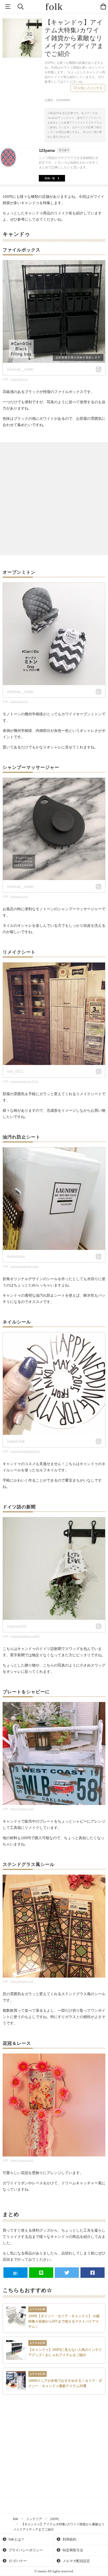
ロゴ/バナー (17, 2561)
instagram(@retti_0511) (25, 1081)
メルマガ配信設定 (76, 2561)
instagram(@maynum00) (25, 1636)
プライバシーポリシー (25, 2550)
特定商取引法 (72, 2550)
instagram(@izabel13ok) (25, 1451)
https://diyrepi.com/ (22, 1809)
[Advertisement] (54, 499)
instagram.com (19, 379)
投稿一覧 (50, 178)
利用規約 (69, 2539)
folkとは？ (16, 2539)
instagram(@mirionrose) (25, 1266)
